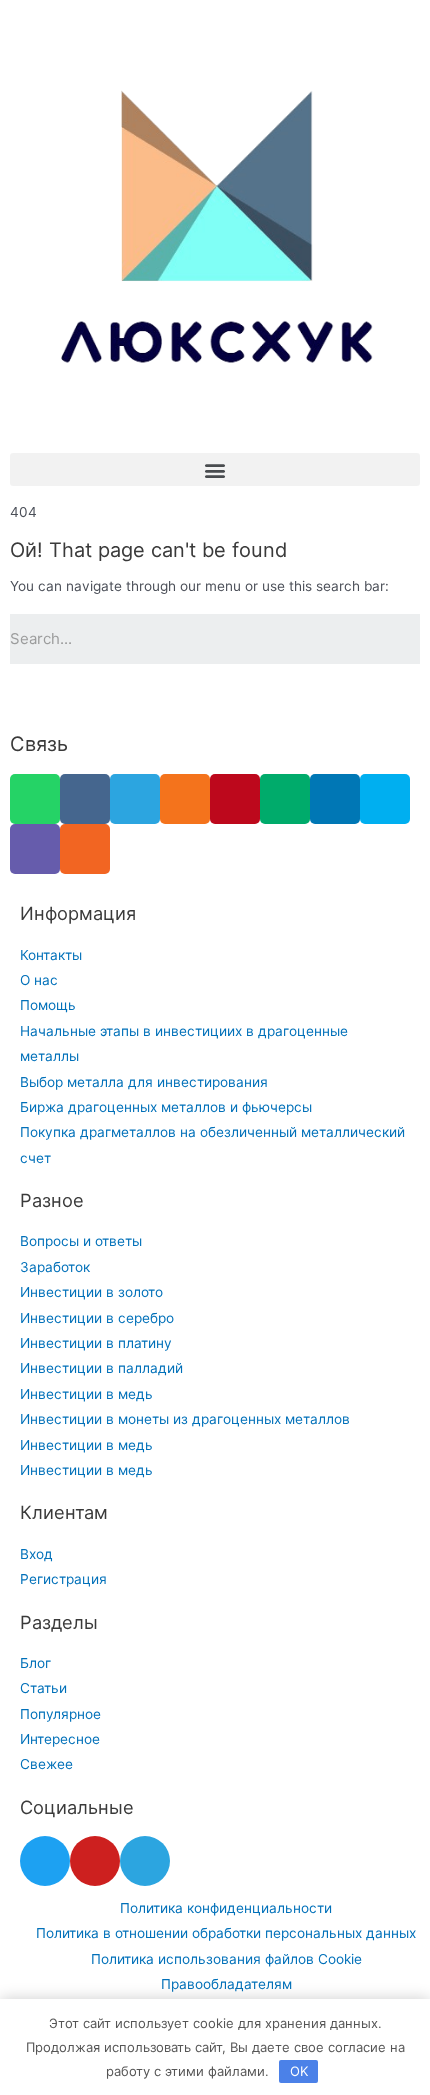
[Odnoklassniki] (185, 799)
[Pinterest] (235, 799)
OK (299, 2071)
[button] (215, 469)
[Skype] (385, 799)
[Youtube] (95, 1861)
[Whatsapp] (35, 799)
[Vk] (85, 799)
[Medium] (285, 799)
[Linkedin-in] (335, 799)
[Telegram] (135, 799)
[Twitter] (45, 1861)
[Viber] (35, 849)
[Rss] (85, 849)
